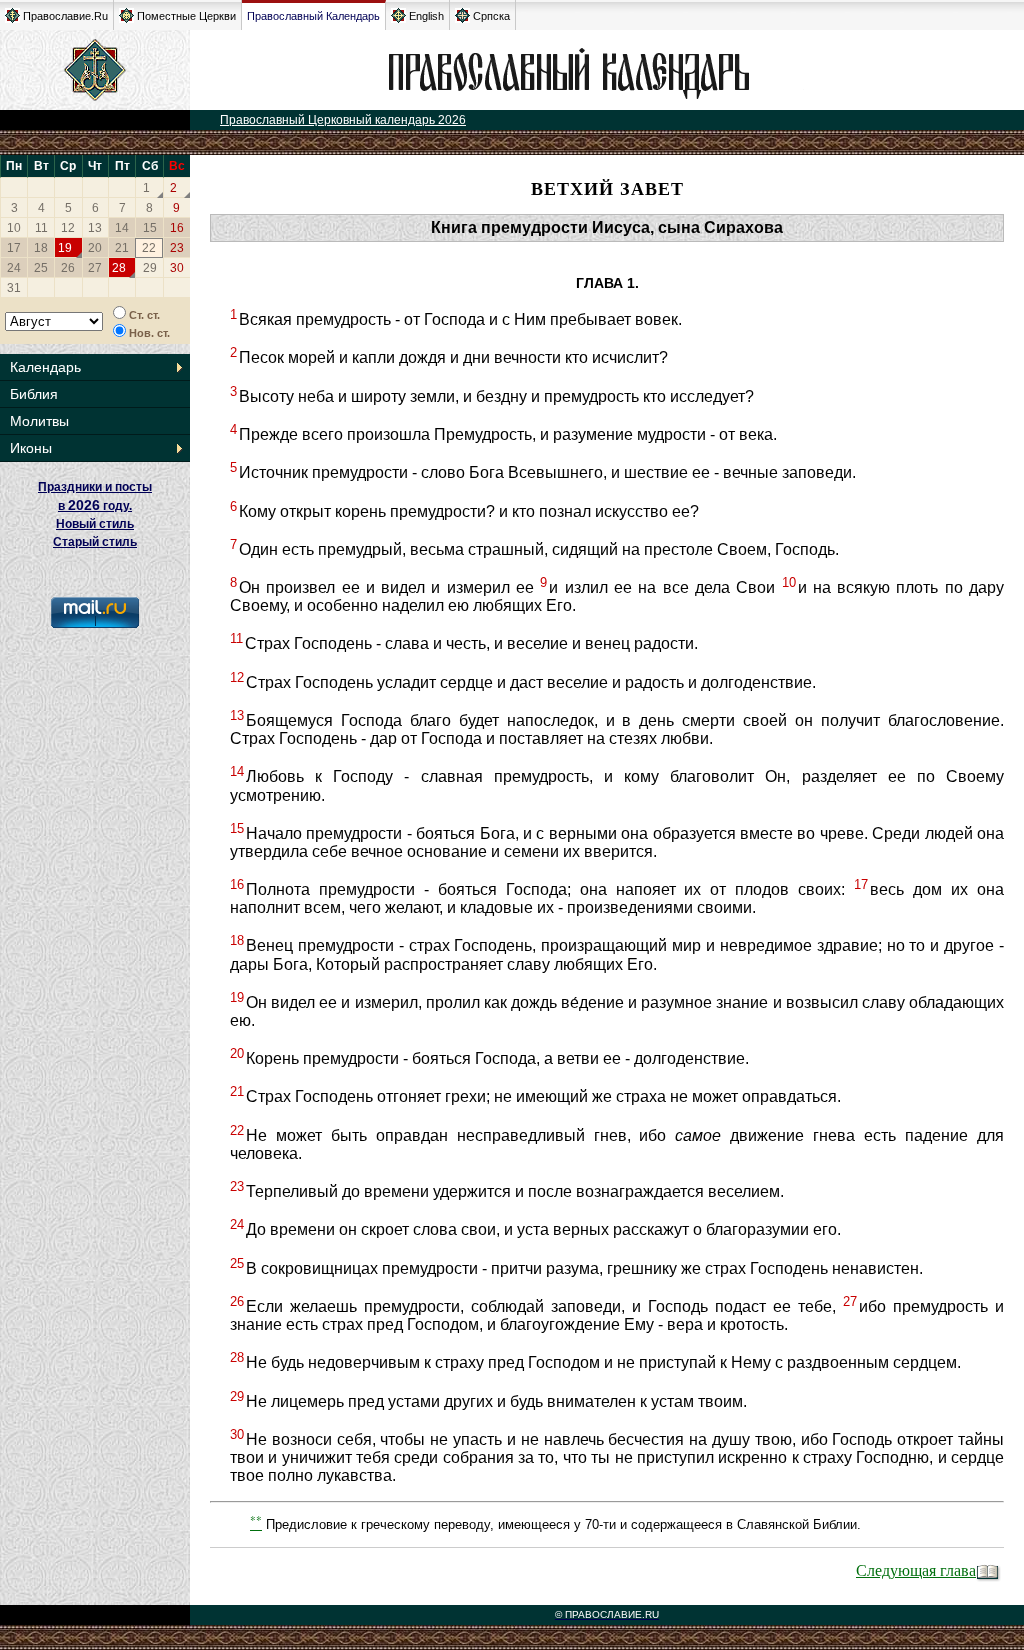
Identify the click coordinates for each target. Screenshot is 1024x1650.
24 (14, 268)
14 (122, 228)
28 (119, 268)
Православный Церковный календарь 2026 (343, 120)
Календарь (45, 367)
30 (177, 268)
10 (14, 228)
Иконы (31, 448)
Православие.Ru (65, 16)
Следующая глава (916, 1569)
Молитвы (39, 421)
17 (14, 248)
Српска (491, 16)
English (426, 16)
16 (177, 228)
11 (41, 228)
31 (14, 288)
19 (65, 248)
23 (177, 248)
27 (95, 268)
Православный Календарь (313, 16)
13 (95, 228)
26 (68, 268)
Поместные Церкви (186, 16)
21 (122, 248)
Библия (34, 394)
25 (41, 268)
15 (150, 228)
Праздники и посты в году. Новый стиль (95, 505)
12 (68, 228)
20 (95, 248)
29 (150, 268)
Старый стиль (95, 542)
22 (149, 248)
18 (41, 248)
